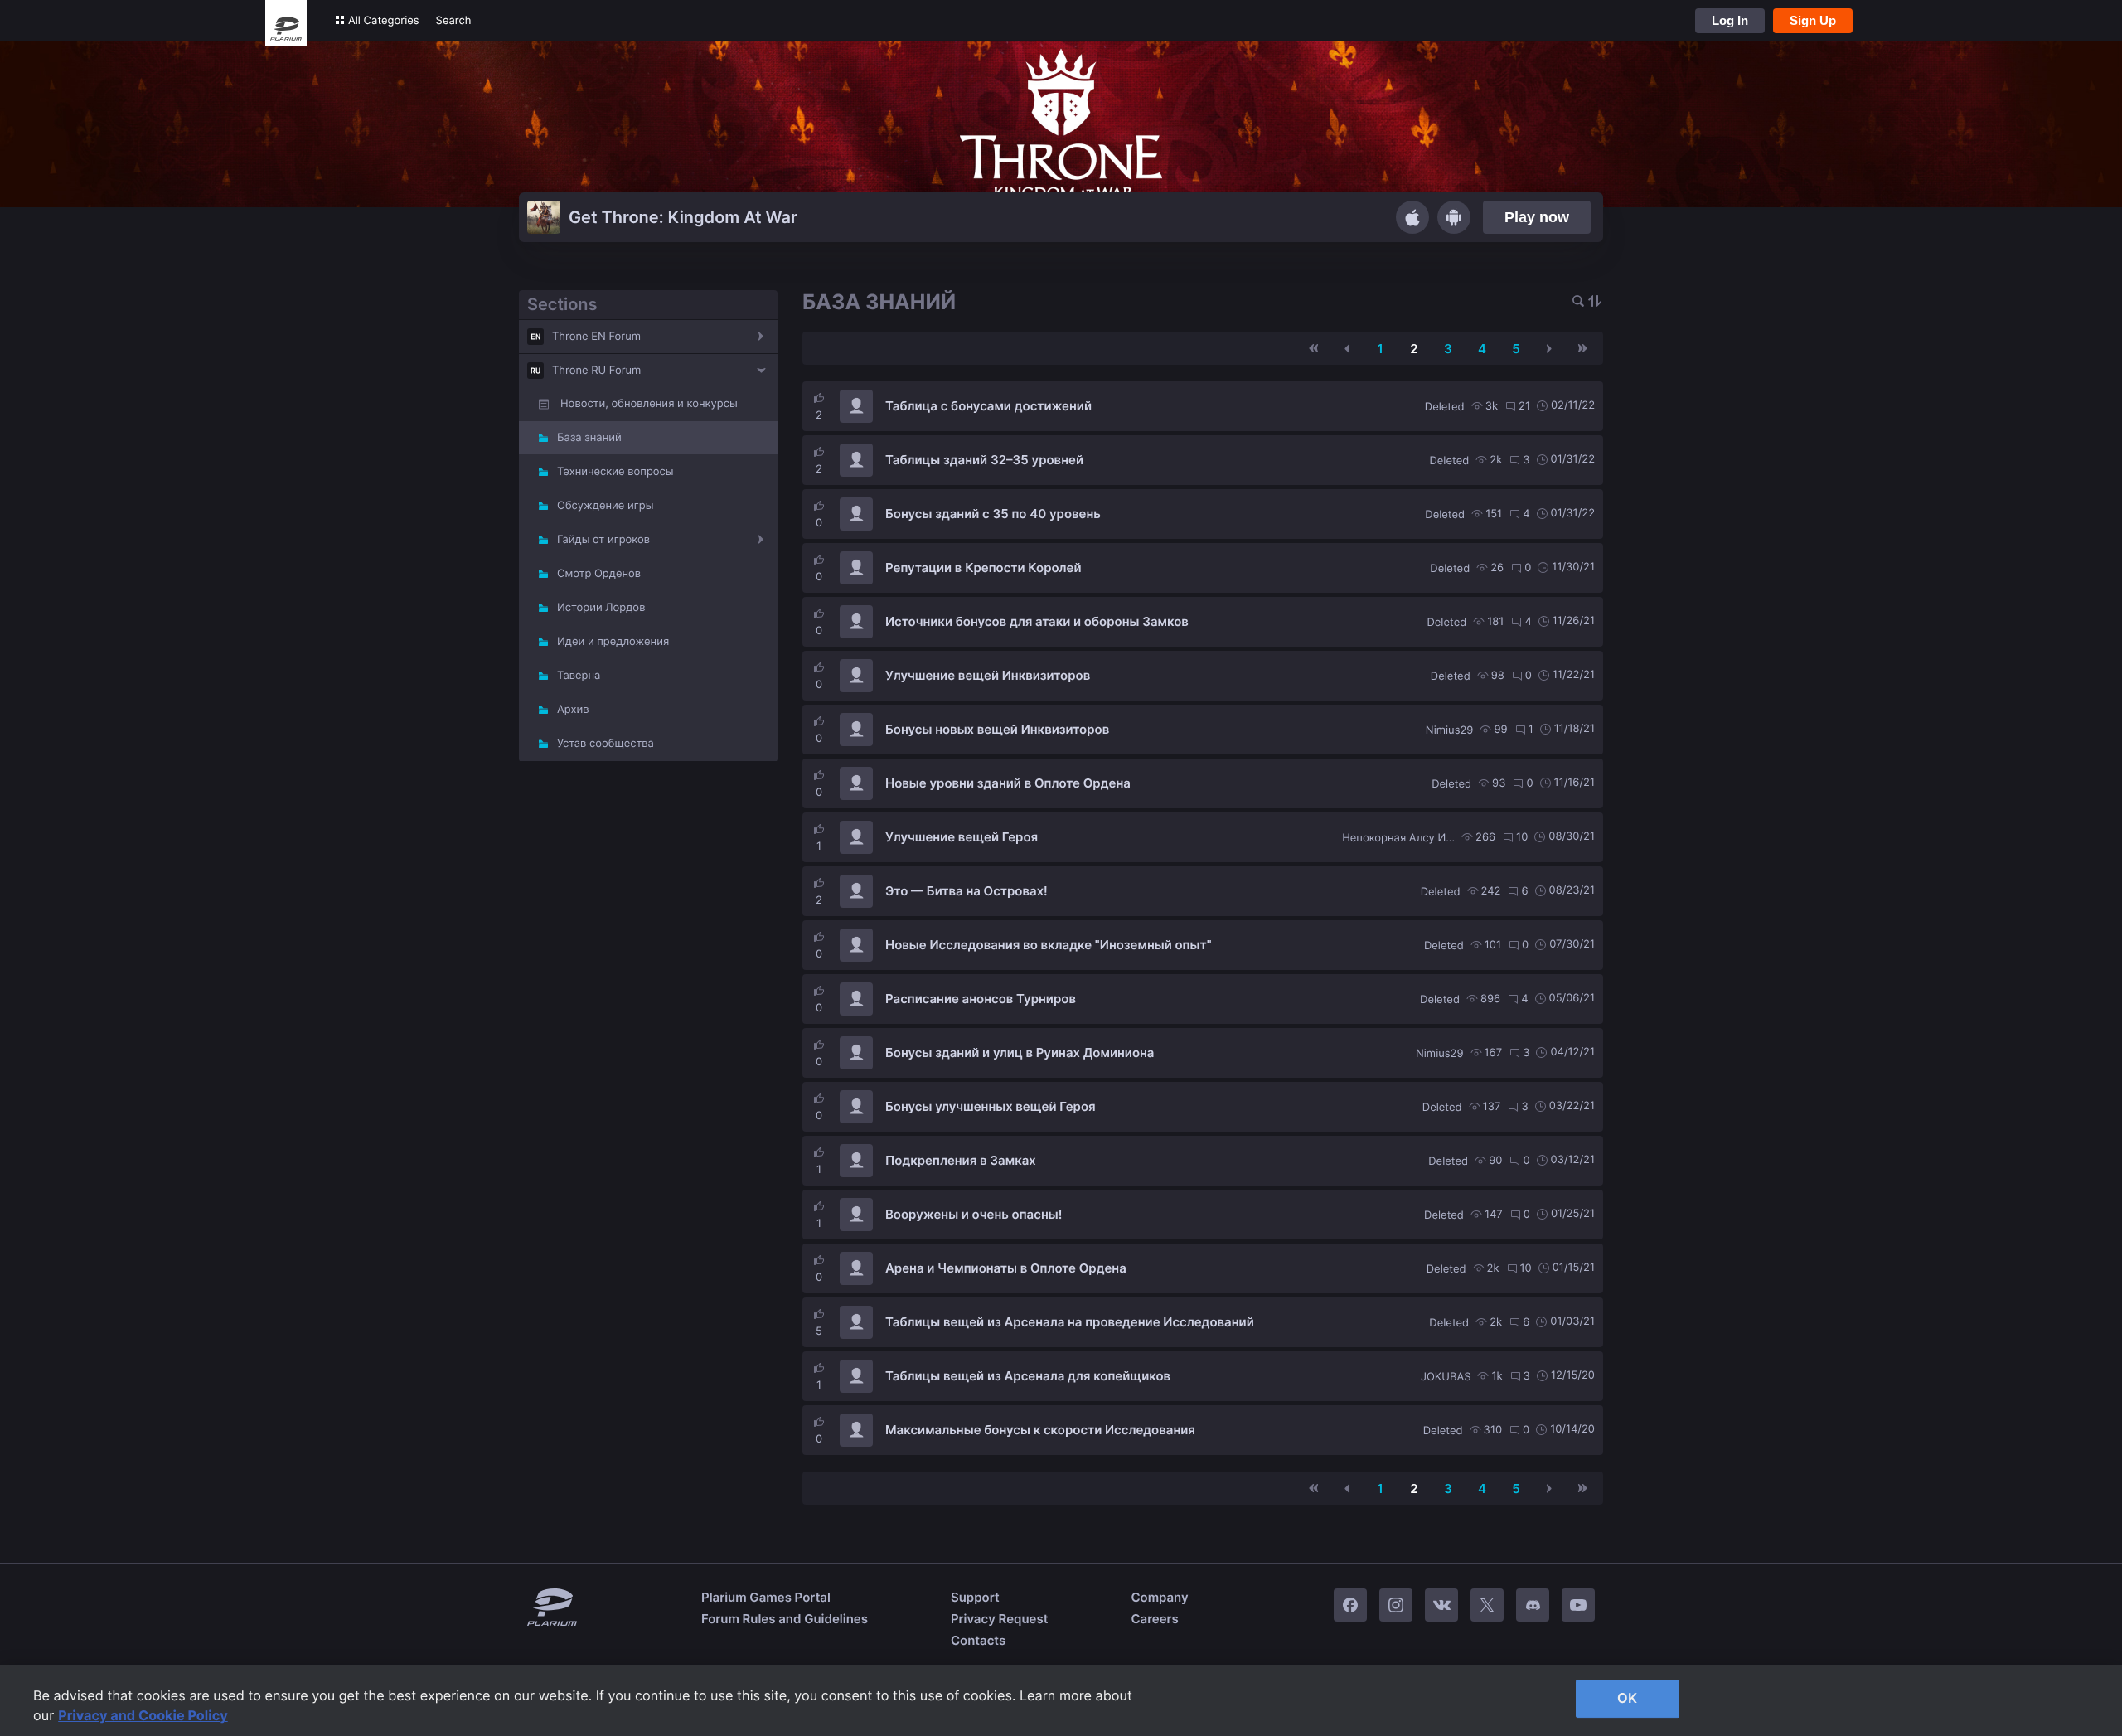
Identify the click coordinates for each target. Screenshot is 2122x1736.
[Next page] (1549, 348)
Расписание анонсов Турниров (981, 999)
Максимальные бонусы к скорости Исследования (1040, 1430)
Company (1159, 1597)
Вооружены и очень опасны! (974, 1214)
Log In (1730, 20)
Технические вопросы (615, 472)
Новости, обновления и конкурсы (649, 404)
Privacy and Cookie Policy (143, 1715)
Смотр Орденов (599, 574)
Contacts (978, 1640)
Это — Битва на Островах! (967, 891)
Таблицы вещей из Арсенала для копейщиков (1028, 1376)
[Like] (819, 398)
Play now (1537, 217)
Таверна (579, 676)
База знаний (589, 438)
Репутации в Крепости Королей (983, 567)
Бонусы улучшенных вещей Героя (991, 1106)
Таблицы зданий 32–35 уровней (984, 460)
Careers (1154, 1619)
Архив (573, 710)
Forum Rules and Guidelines (785, 1619)
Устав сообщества (606, 744)
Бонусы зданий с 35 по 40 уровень (993, 514)
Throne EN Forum (596, 337)
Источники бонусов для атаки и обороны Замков (1037, 621)
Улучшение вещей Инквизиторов (988, 675)
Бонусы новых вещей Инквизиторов (997, 729)
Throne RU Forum (596, 371)
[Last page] (1582, 348)
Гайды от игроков (603, 540)
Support (975, 1597)
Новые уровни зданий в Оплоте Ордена (1008, 783)
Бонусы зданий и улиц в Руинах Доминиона (1020, 1052)
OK (1627, 1698)
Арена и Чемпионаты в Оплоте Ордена (1006, 1268)
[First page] (1314, 348)
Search (454, 21)
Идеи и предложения (613, 642)
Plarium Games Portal (766, 1597)
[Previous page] (1347, 348)
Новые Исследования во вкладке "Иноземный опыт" (1049, 945)
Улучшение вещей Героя (962, 837)
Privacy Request (999, 1619)
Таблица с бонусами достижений (988, 406)
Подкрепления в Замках (961, 1160)
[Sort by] (1595, 302)
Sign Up (1813, 20)
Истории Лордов (601, 608)
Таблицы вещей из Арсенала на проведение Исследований (1070, 1322)
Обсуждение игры (605, 506)
